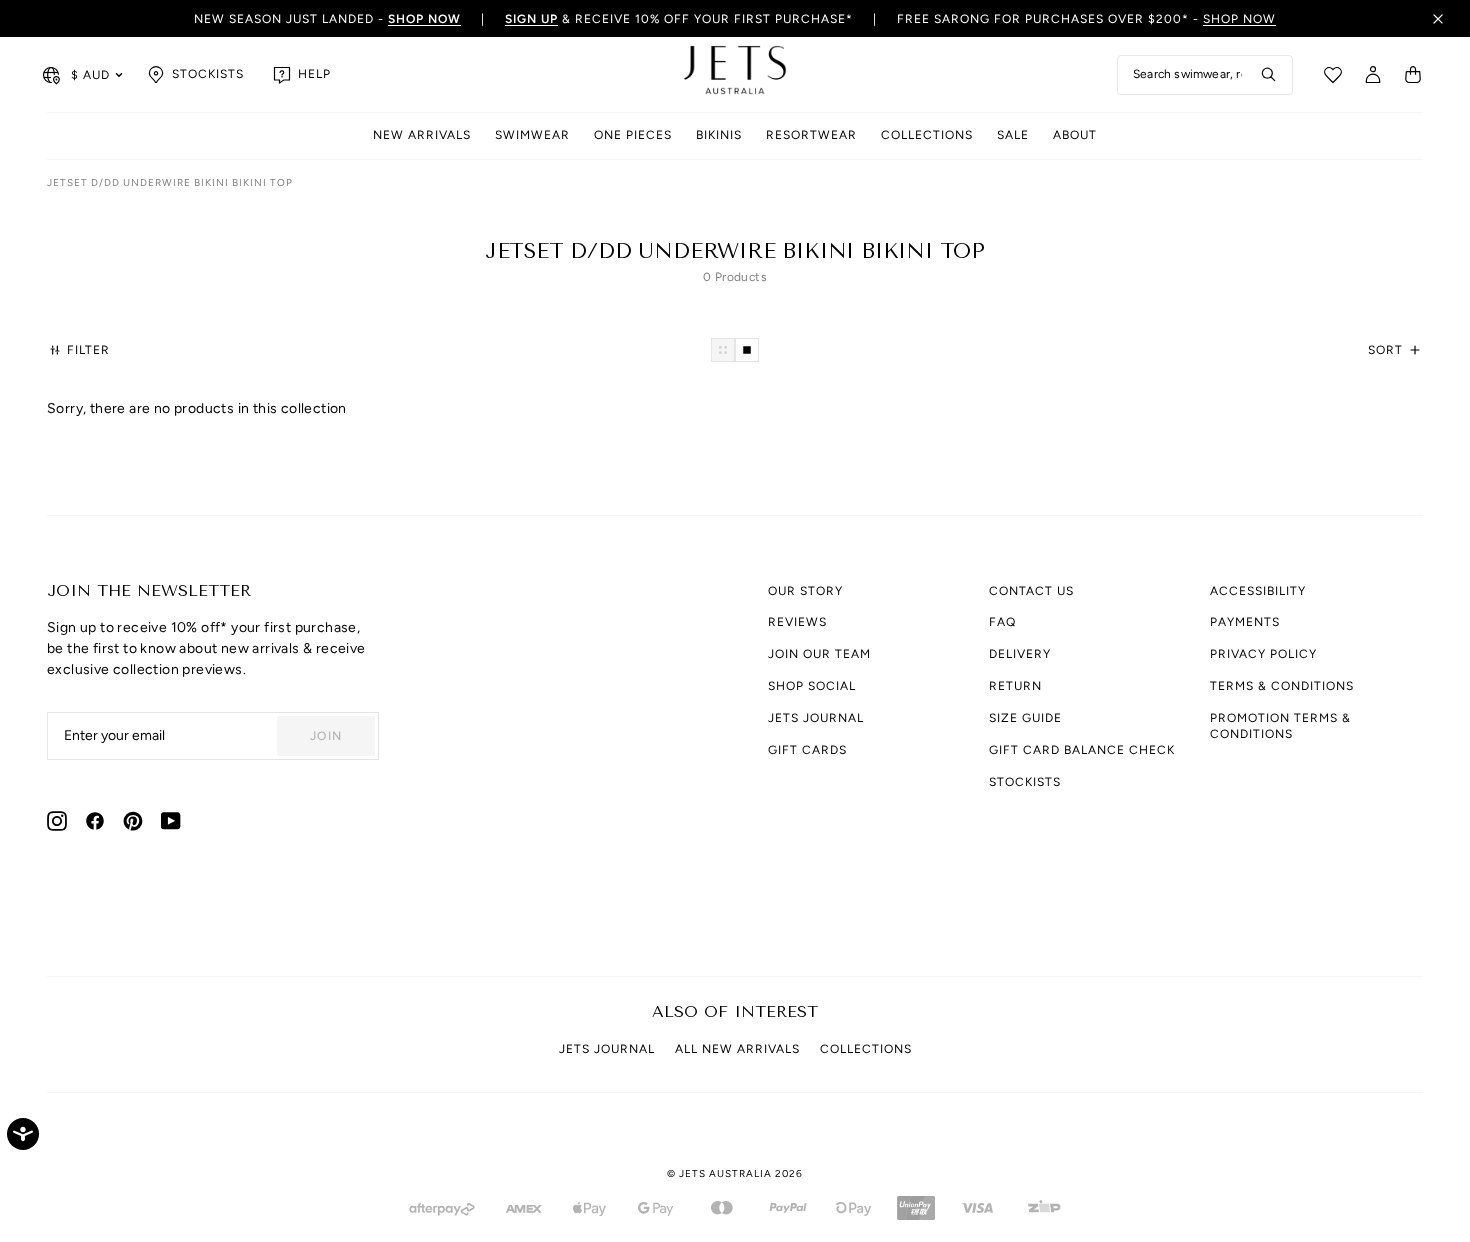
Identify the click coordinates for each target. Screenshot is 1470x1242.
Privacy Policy (1263, 654)
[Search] (1269, 75)
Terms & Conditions (1282, 686)
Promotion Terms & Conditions (1280, 726)
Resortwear (811, 135)
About (1075, 135)
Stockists (1025, 782)
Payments (1245, 622)
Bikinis (719, 135)
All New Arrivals (737, 1049)
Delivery (1020, 654)
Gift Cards (807, 750)
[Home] (735, 74)
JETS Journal (816, 718)
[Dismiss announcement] (1438, 19)
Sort (1385, 350)
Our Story (805, 591)
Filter (88, 350)
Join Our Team (819, 654)
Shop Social (812, 686)
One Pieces (633, 135)
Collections (927, 135)
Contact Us (1031, 591)
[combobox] (1205, 75)
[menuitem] (422, 136)
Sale (1013, 135)
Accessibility (1258, 591)
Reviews (797, 622)
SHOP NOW (1239, 19)
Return (1015, 686)
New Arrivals (422, 135)
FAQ (1002, 622)
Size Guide (1025, 718)
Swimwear (532, 135)
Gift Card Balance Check (1082, 750)
